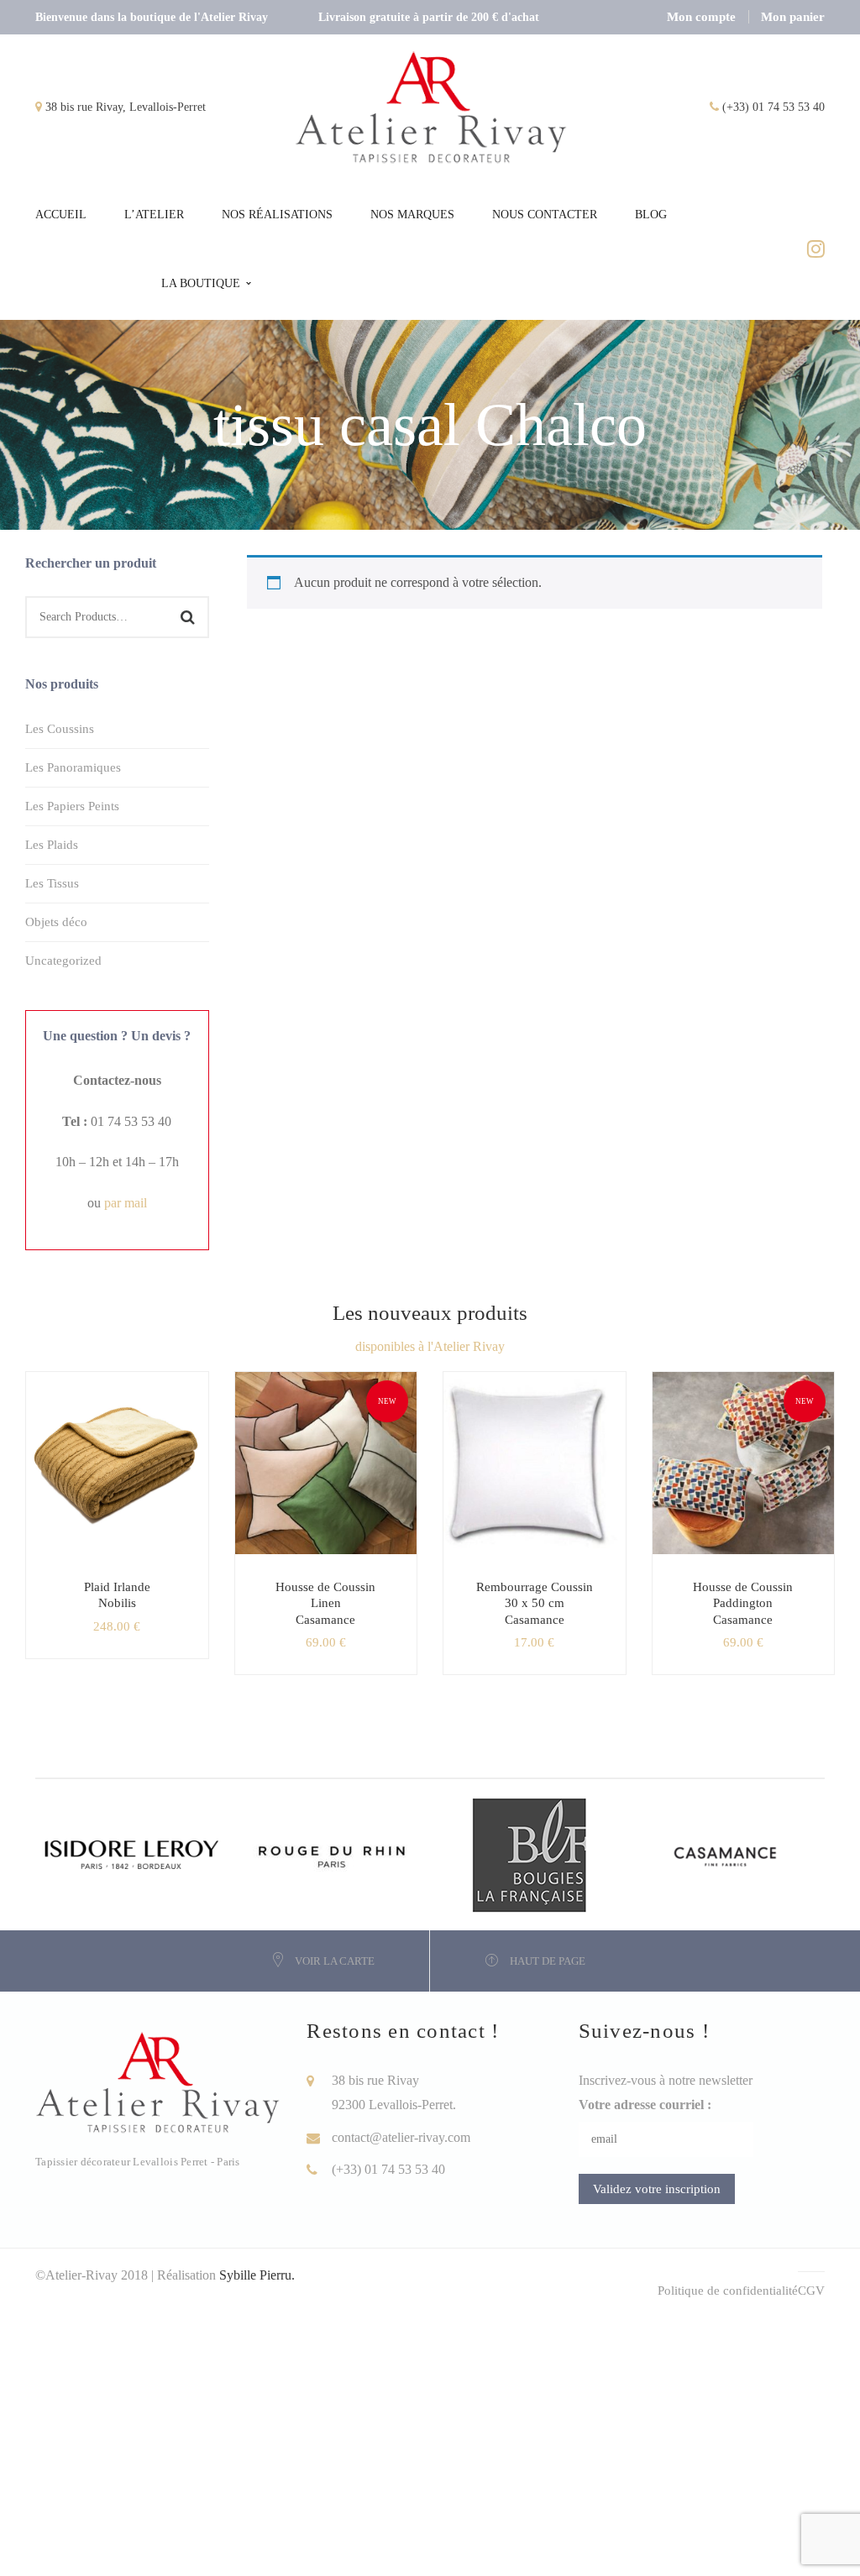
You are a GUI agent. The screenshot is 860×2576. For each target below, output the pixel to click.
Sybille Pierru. (257, 2275)
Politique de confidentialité (728, 2291)
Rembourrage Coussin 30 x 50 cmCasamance (535, 1603)
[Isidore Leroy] (134, 1853)
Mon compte (701, 17)
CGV (811, 2291)
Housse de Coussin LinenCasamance (325, 1603)
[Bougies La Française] (529, 1853)
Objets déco (56, 922)
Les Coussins (60, 729)
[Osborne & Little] (726, 1853)
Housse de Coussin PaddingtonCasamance (743, 1603)
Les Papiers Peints (72, 806)
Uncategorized (63, 961)
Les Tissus (52, 883)
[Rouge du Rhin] (332, 1853)
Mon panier (793, 17)
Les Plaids (52, 845)
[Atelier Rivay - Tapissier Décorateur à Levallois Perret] (431, 106)
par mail (126, 1203)
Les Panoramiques (73, 767)
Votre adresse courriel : (645, 2105)
